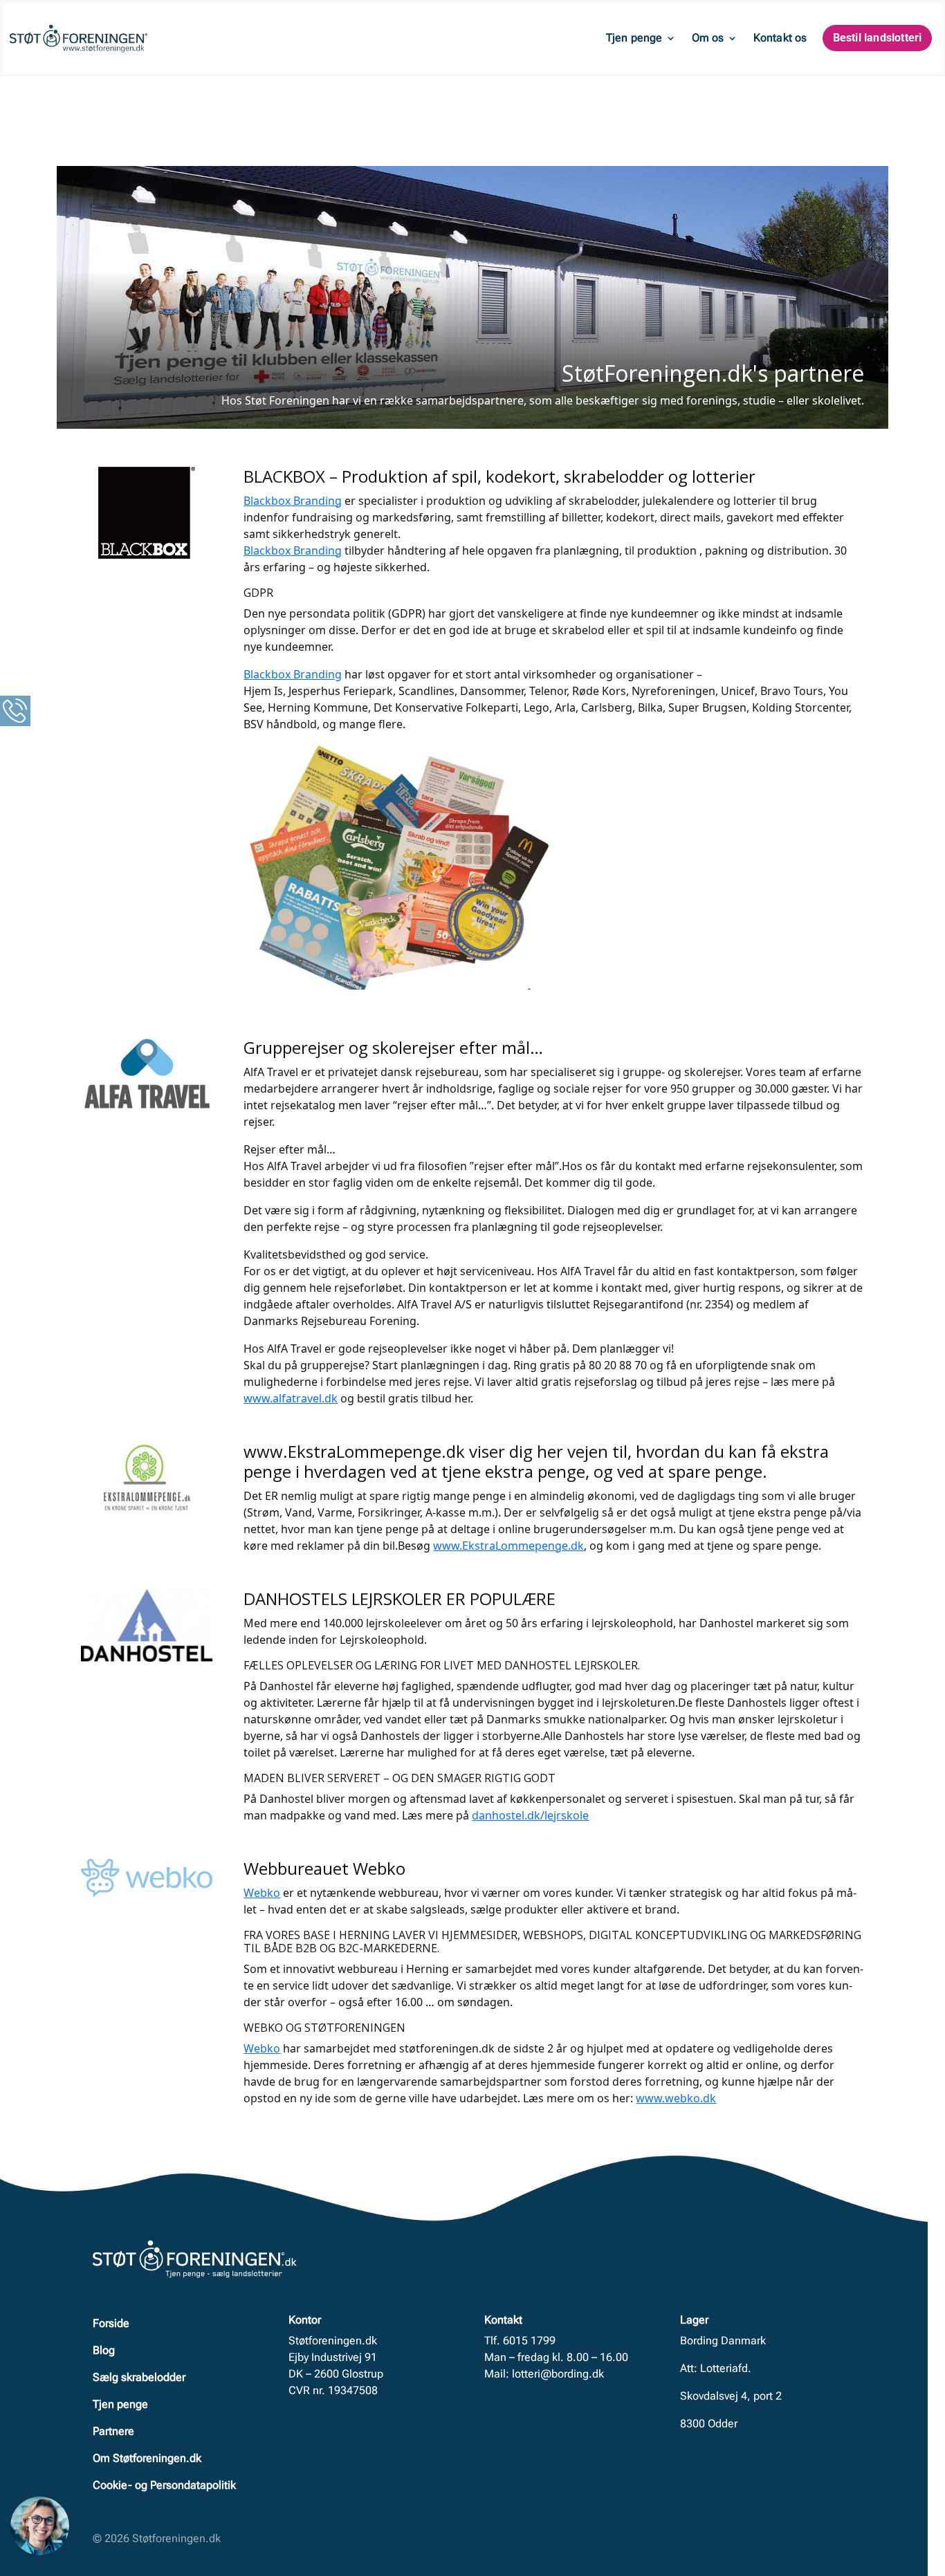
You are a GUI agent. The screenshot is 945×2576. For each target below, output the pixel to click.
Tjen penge (634, 38)
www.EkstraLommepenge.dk (508, 1546)
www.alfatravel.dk (291, 1398)
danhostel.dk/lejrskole (530, 1815)
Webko (262, 1893)
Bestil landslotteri (878, 38)
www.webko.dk (676, 2098)
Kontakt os (780, 38)
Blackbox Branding (293, 501)
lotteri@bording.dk (558, 2374)
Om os (708, 38)
